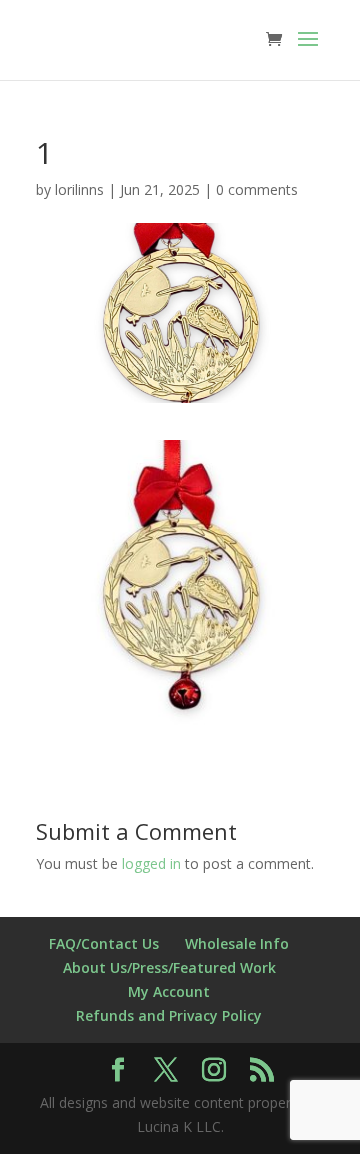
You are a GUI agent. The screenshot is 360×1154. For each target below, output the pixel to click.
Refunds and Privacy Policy (169, 1015)
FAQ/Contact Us (104, 943)
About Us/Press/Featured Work (169, 967)
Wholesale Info (237, 943)
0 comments (257, 189)
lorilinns (79, 189)
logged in (151, 863)
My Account (169, 991)
